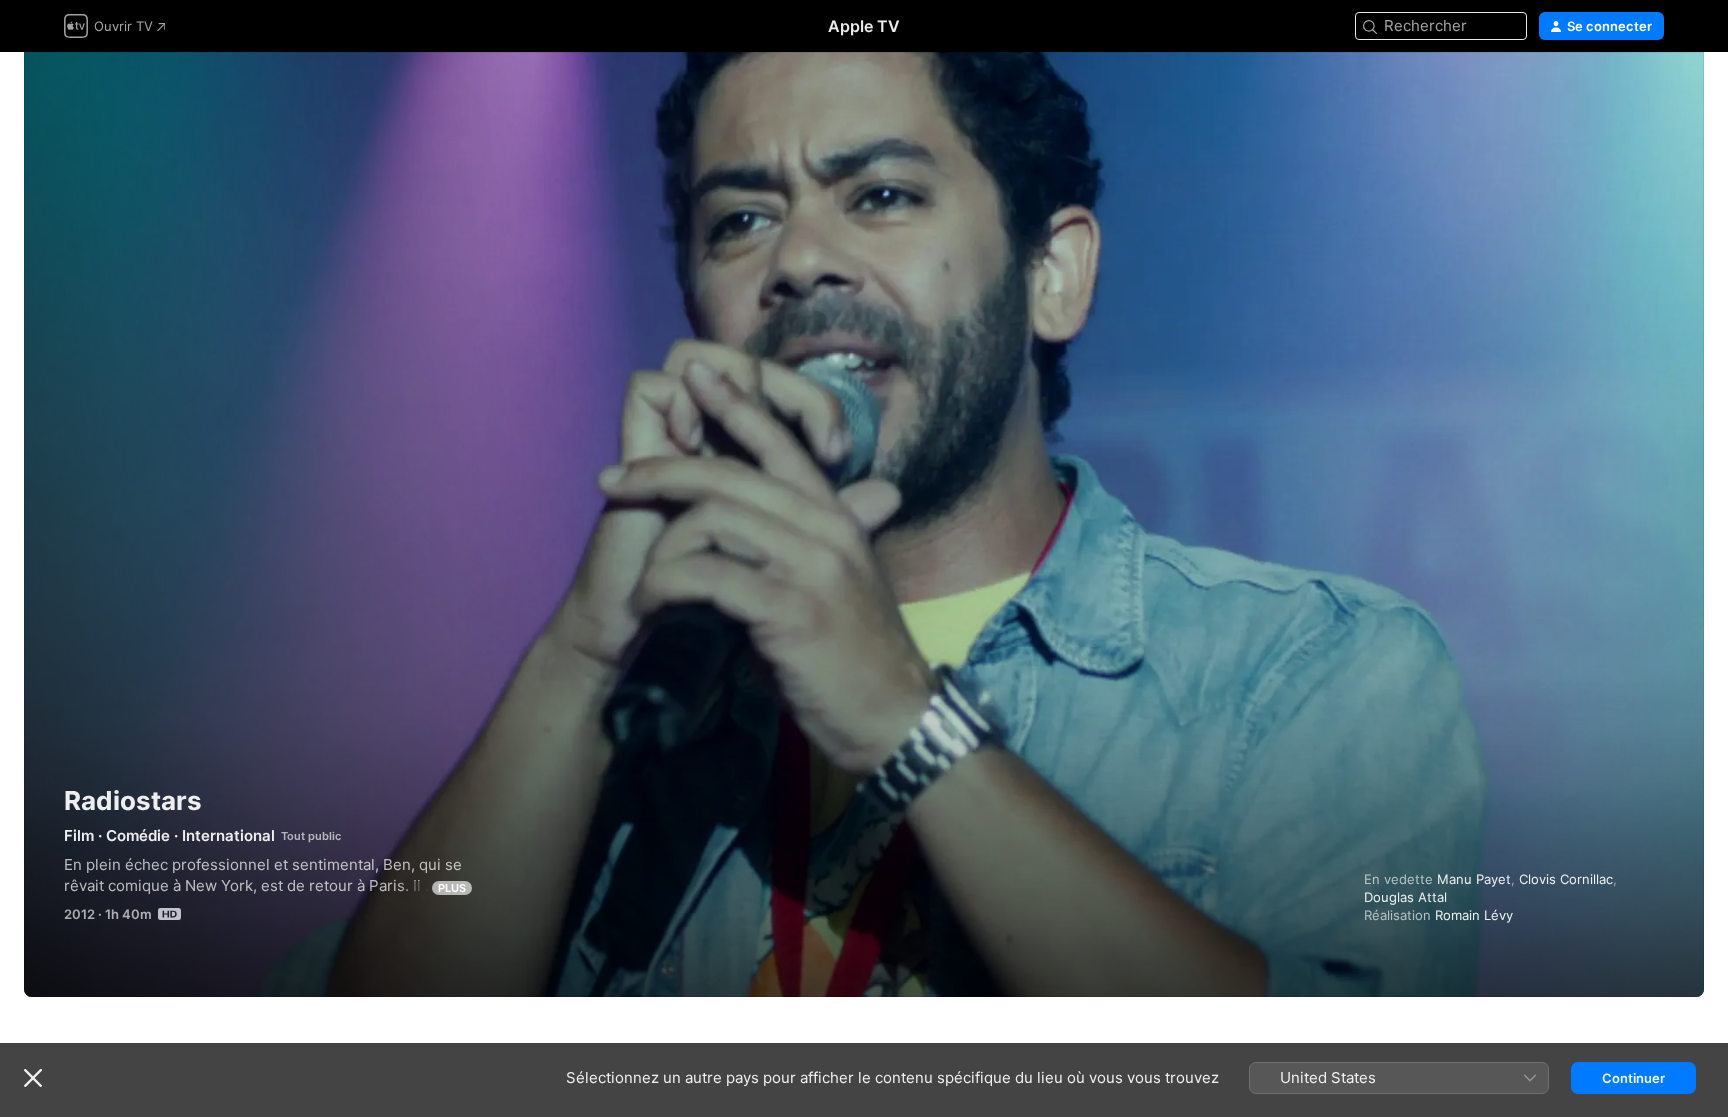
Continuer (1633, 1078)
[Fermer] (33, 1078)
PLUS (452, 888)
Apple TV (864, 26)
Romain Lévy (1474, 915)
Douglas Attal (1405, 897)
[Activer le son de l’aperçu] (1650, 91)
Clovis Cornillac (1566, 879)
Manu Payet (1474, 879)
